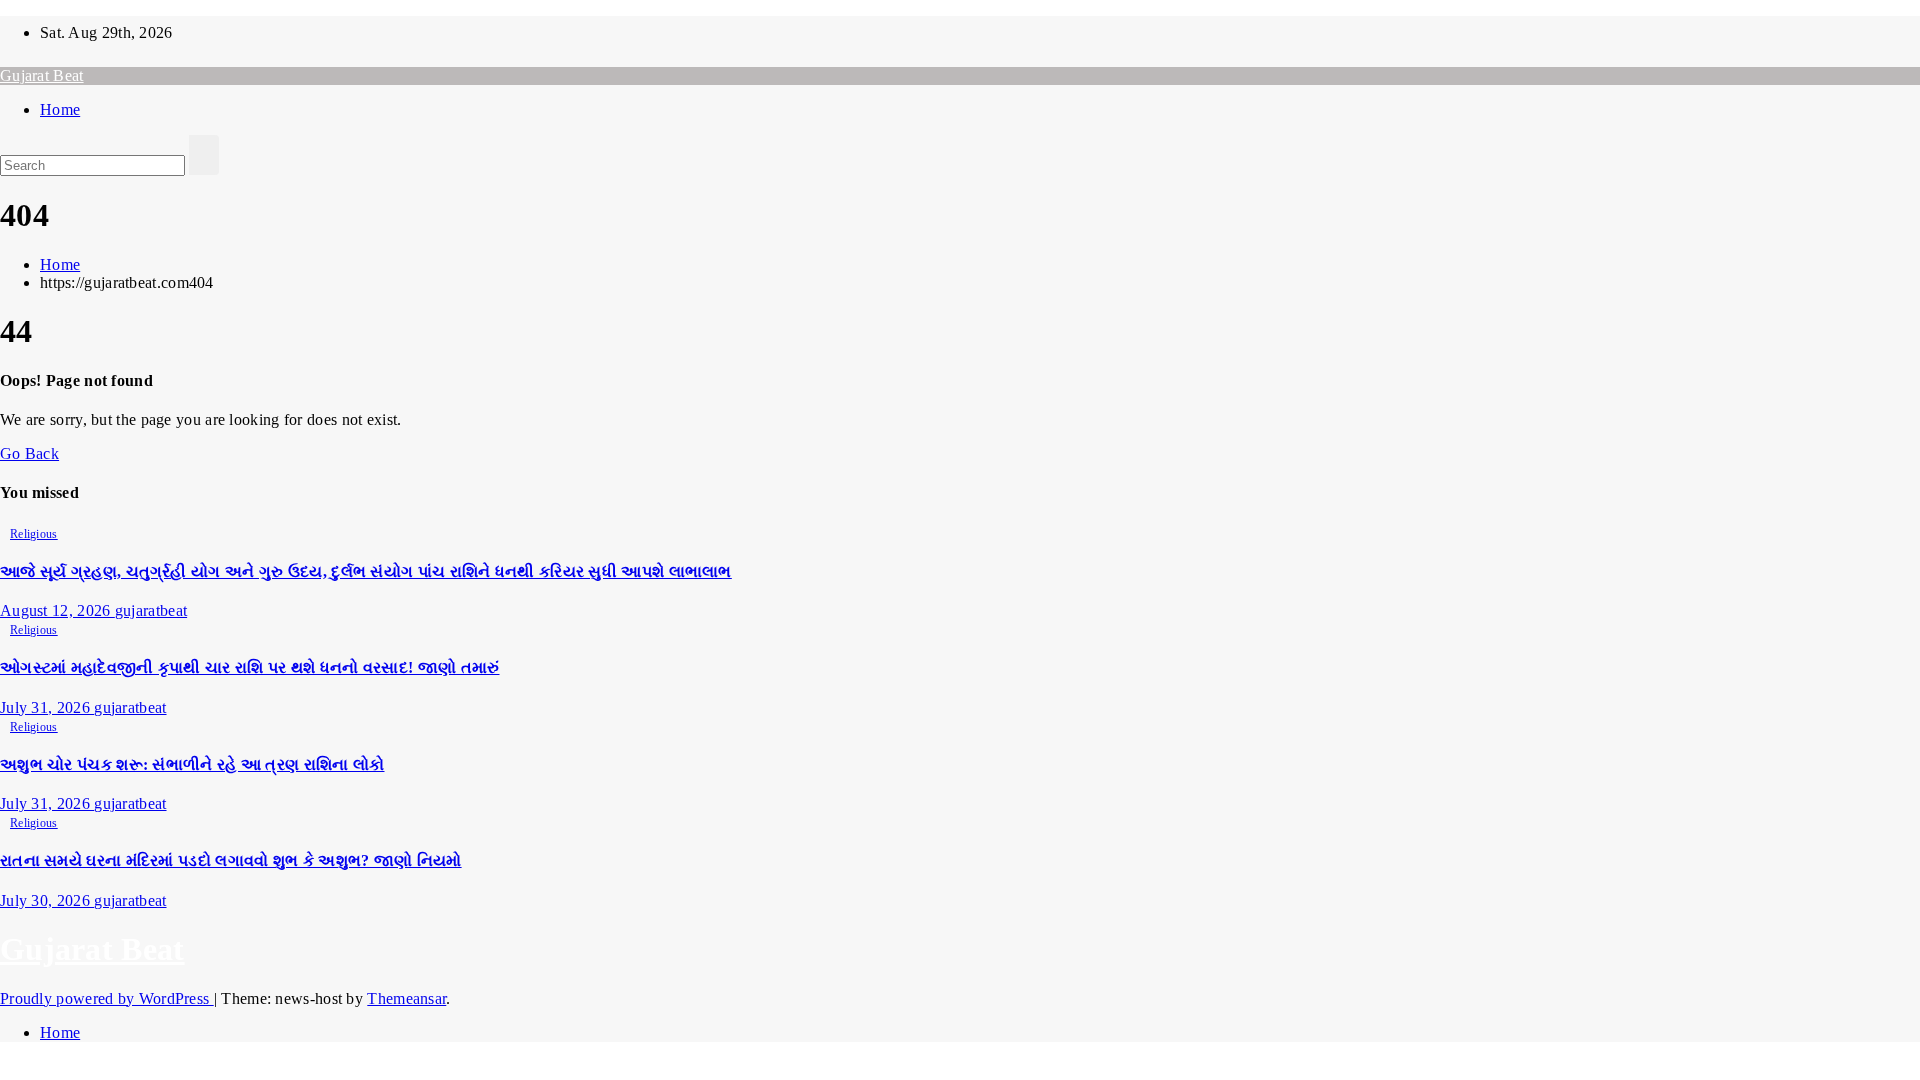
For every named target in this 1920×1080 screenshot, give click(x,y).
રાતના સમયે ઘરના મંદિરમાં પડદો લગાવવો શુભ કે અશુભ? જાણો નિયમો (231, 860)
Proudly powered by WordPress (107, 998)
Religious (34, 534)
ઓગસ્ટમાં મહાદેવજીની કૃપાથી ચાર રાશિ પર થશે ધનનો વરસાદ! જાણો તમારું (250, 667)
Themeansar (406, 998)
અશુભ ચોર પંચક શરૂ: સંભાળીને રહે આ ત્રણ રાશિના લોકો (192, 764)
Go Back (29, 453)
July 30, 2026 (47, 900)
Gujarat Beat (42, 75)
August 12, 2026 (57, 610)
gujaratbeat (151, 610)
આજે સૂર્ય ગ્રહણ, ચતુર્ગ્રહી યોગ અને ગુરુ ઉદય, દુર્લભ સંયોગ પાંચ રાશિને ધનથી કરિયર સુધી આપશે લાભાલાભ (366, 571)
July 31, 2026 (47, 707)
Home (60, 109)
